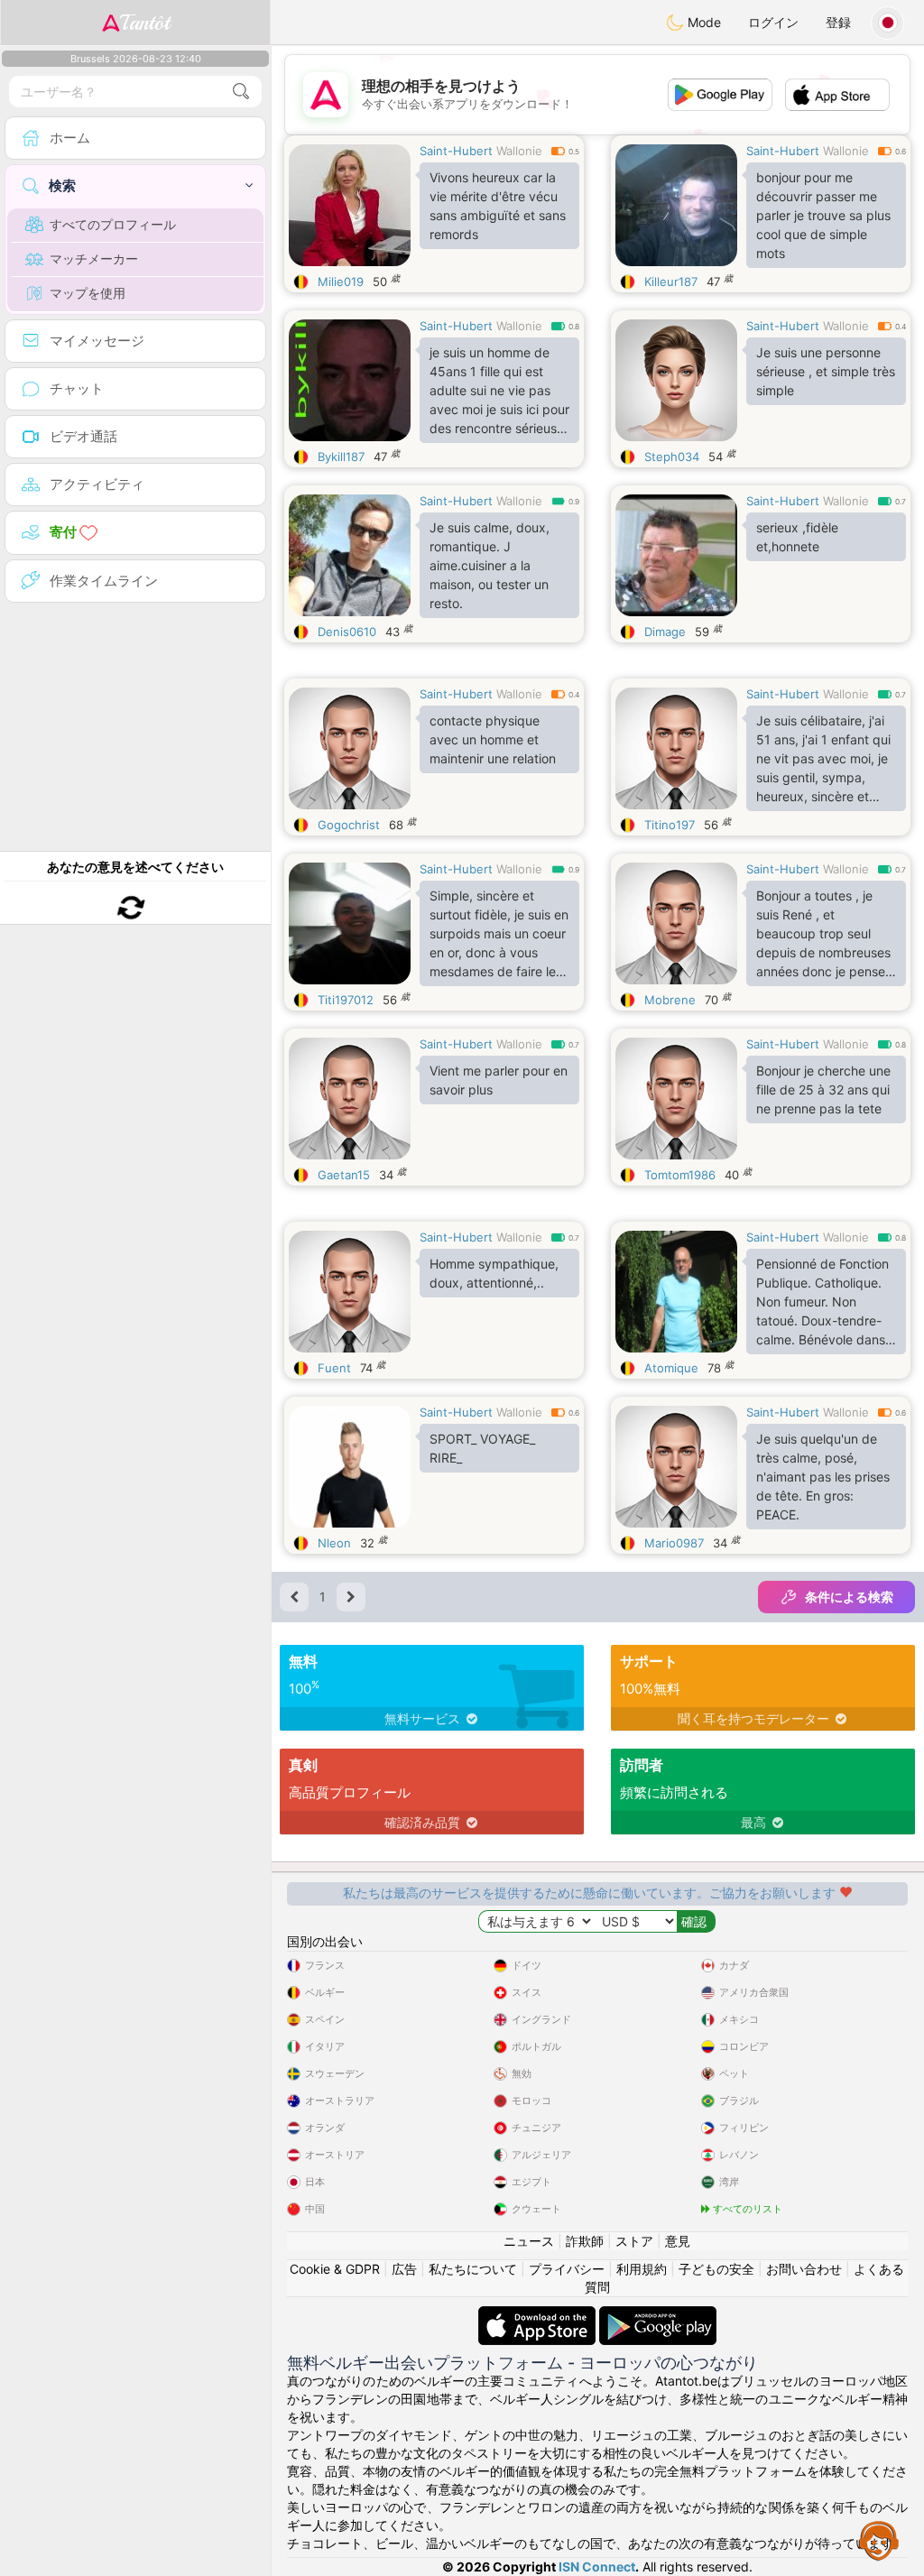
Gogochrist (349, 825)
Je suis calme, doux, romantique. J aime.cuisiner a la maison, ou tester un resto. (490, 565)
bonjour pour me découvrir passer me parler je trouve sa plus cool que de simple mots (823, 215)
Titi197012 (346, 1000)
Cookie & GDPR (335, 2269)
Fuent (334, 1368)
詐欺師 (585, 2241)
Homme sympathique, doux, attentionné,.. (494, 1273)
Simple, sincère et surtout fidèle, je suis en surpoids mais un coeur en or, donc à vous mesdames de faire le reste (499, 937)
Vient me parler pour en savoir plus (499, 1080)
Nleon (334, 1543)
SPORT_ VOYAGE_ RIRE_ (482, 1448)
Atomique (671, 1368)
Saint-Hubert (456, 151)
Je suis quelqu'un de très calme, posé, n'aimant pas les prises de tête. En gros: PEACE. (823, 1477)
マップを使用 (88, 293)
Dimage (665, 632)
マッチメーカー (94, 259)
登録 (838, 22)
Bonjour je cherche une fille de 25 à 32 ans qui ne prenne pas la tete (823, 1089)
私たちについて (473, 2269)
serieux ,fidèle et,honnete (797, 537)
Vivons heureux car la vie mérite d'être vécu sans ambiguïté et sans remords (498, 206)
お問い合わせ (804, 2269)
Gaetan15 (344, 1175)
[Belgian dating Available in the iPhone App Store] (539, 2315)
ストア (634, 2241)
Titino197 (670, 825)
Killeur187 (671, 282)
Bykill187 (341, 457)
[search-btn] (241, 92)
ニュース (529, 2241)
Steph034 (672, 457)
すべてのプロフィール (113, 224)
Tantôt (145, 23)
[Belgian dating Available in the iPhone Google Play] (658, 2315)
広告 (404, 2269)
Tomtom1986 (680, 1175)
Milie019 (341, 282)
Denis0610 (347, 632)
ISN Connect (597, 2567)
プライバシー (567, 2269)
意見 (678, 2241)
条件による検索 (849, 1597)
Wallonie (519, 151)
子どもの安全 (716, 2269)
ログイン (773, 22)
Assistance (879, 2540)
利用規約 (642, 2269)
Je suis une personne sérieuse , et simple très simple (826, 371)
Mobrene (670, 1000)
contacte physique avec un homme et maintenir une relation (493, 739)
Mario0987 (674, 1543)
